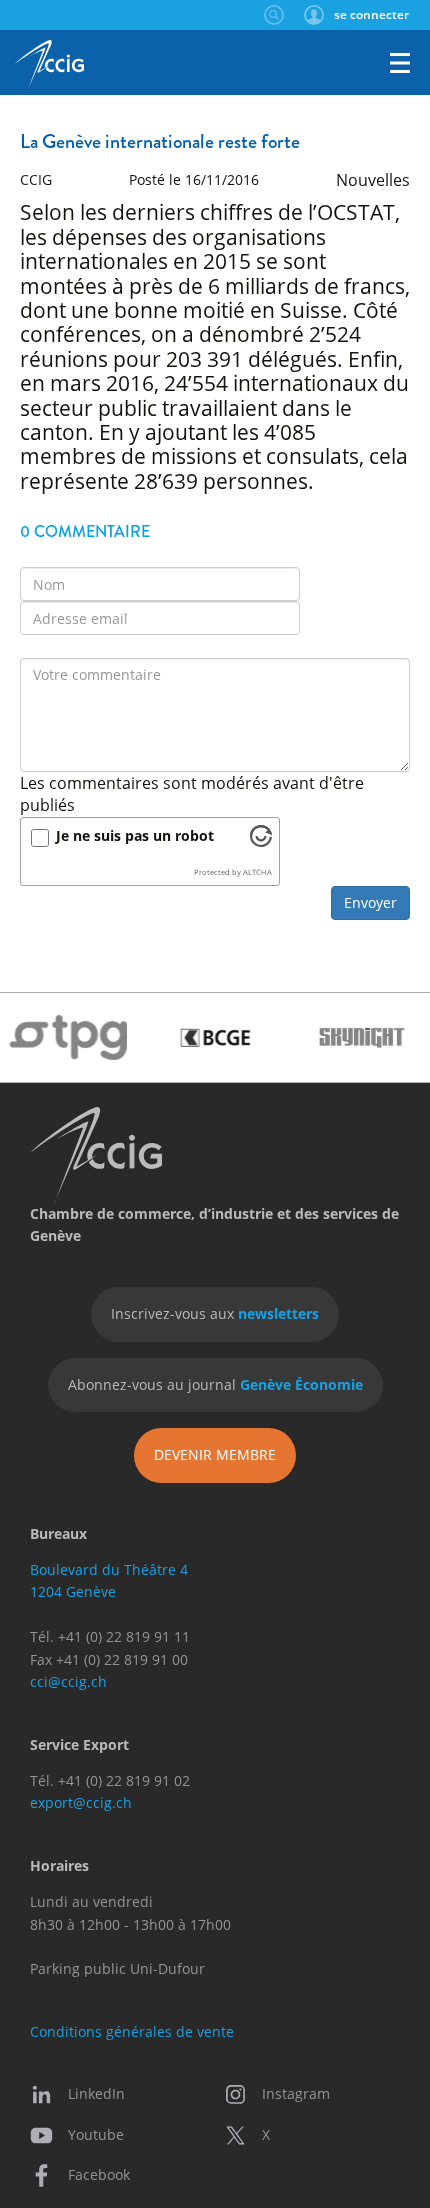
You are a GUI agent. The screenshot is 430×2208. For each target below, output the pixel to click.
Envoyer (370, 902)
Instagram (296, 2093)
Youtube (96, 2134)
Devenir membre (215, 1454)
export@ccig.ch (81, 1802)
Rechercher (273, 15)
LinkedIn (96, 2093)
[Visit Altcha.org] (261, 841)
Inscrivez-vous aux (215, 1313)
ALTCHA (257, 872)
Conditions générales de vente (132, 2031)
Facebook (99, 2174)
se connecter (371, 14)
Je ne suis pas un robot (135, 835)
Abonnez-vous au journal (215, 1384)
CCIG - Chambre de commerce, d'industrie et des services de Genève (49, 65)
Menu (400, 63)
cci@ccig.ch (68, 1681)
